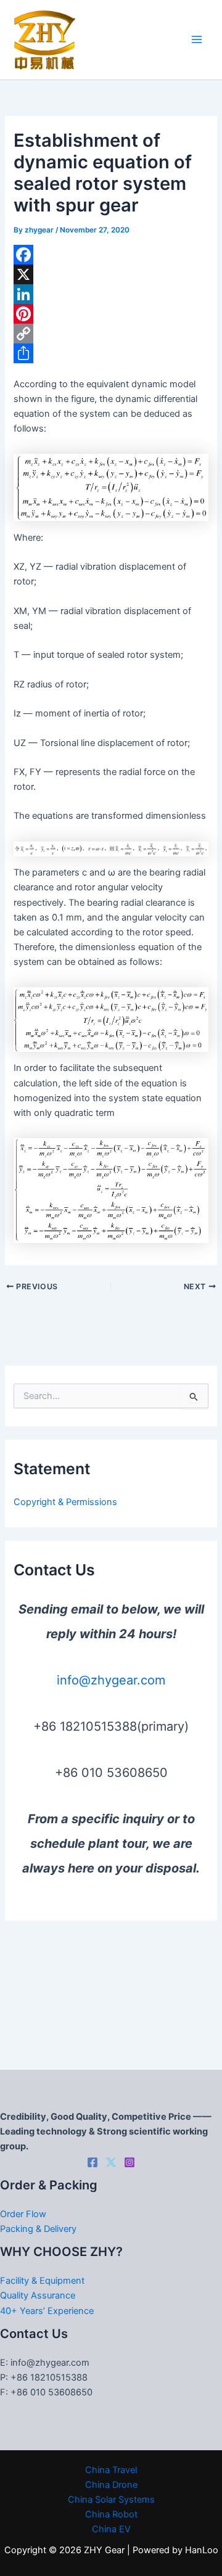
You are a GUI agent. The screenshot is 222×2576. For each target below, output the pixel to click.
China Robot (111, 2514)
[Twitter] (111, 2162)
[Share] (111, 353)
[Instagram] (129, 2162)
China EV (111, 2529)
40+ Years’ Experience (47, 2311)
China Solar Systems (111, 2500)
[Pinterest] (111, 314)
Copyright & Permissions (65, 1502)
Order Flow (23, 2214)
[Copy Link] (111, 334)
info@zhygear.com (111, 1680)
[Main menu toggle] (197, 40)
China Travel (111, 2470)
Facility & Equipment (42, 2281)
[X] (111, 274)
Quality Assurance (38, 2295)
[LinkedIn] (111, 294)
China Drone (111, 2485)
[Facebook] (111, 255)
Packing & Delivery (38, 2229)
